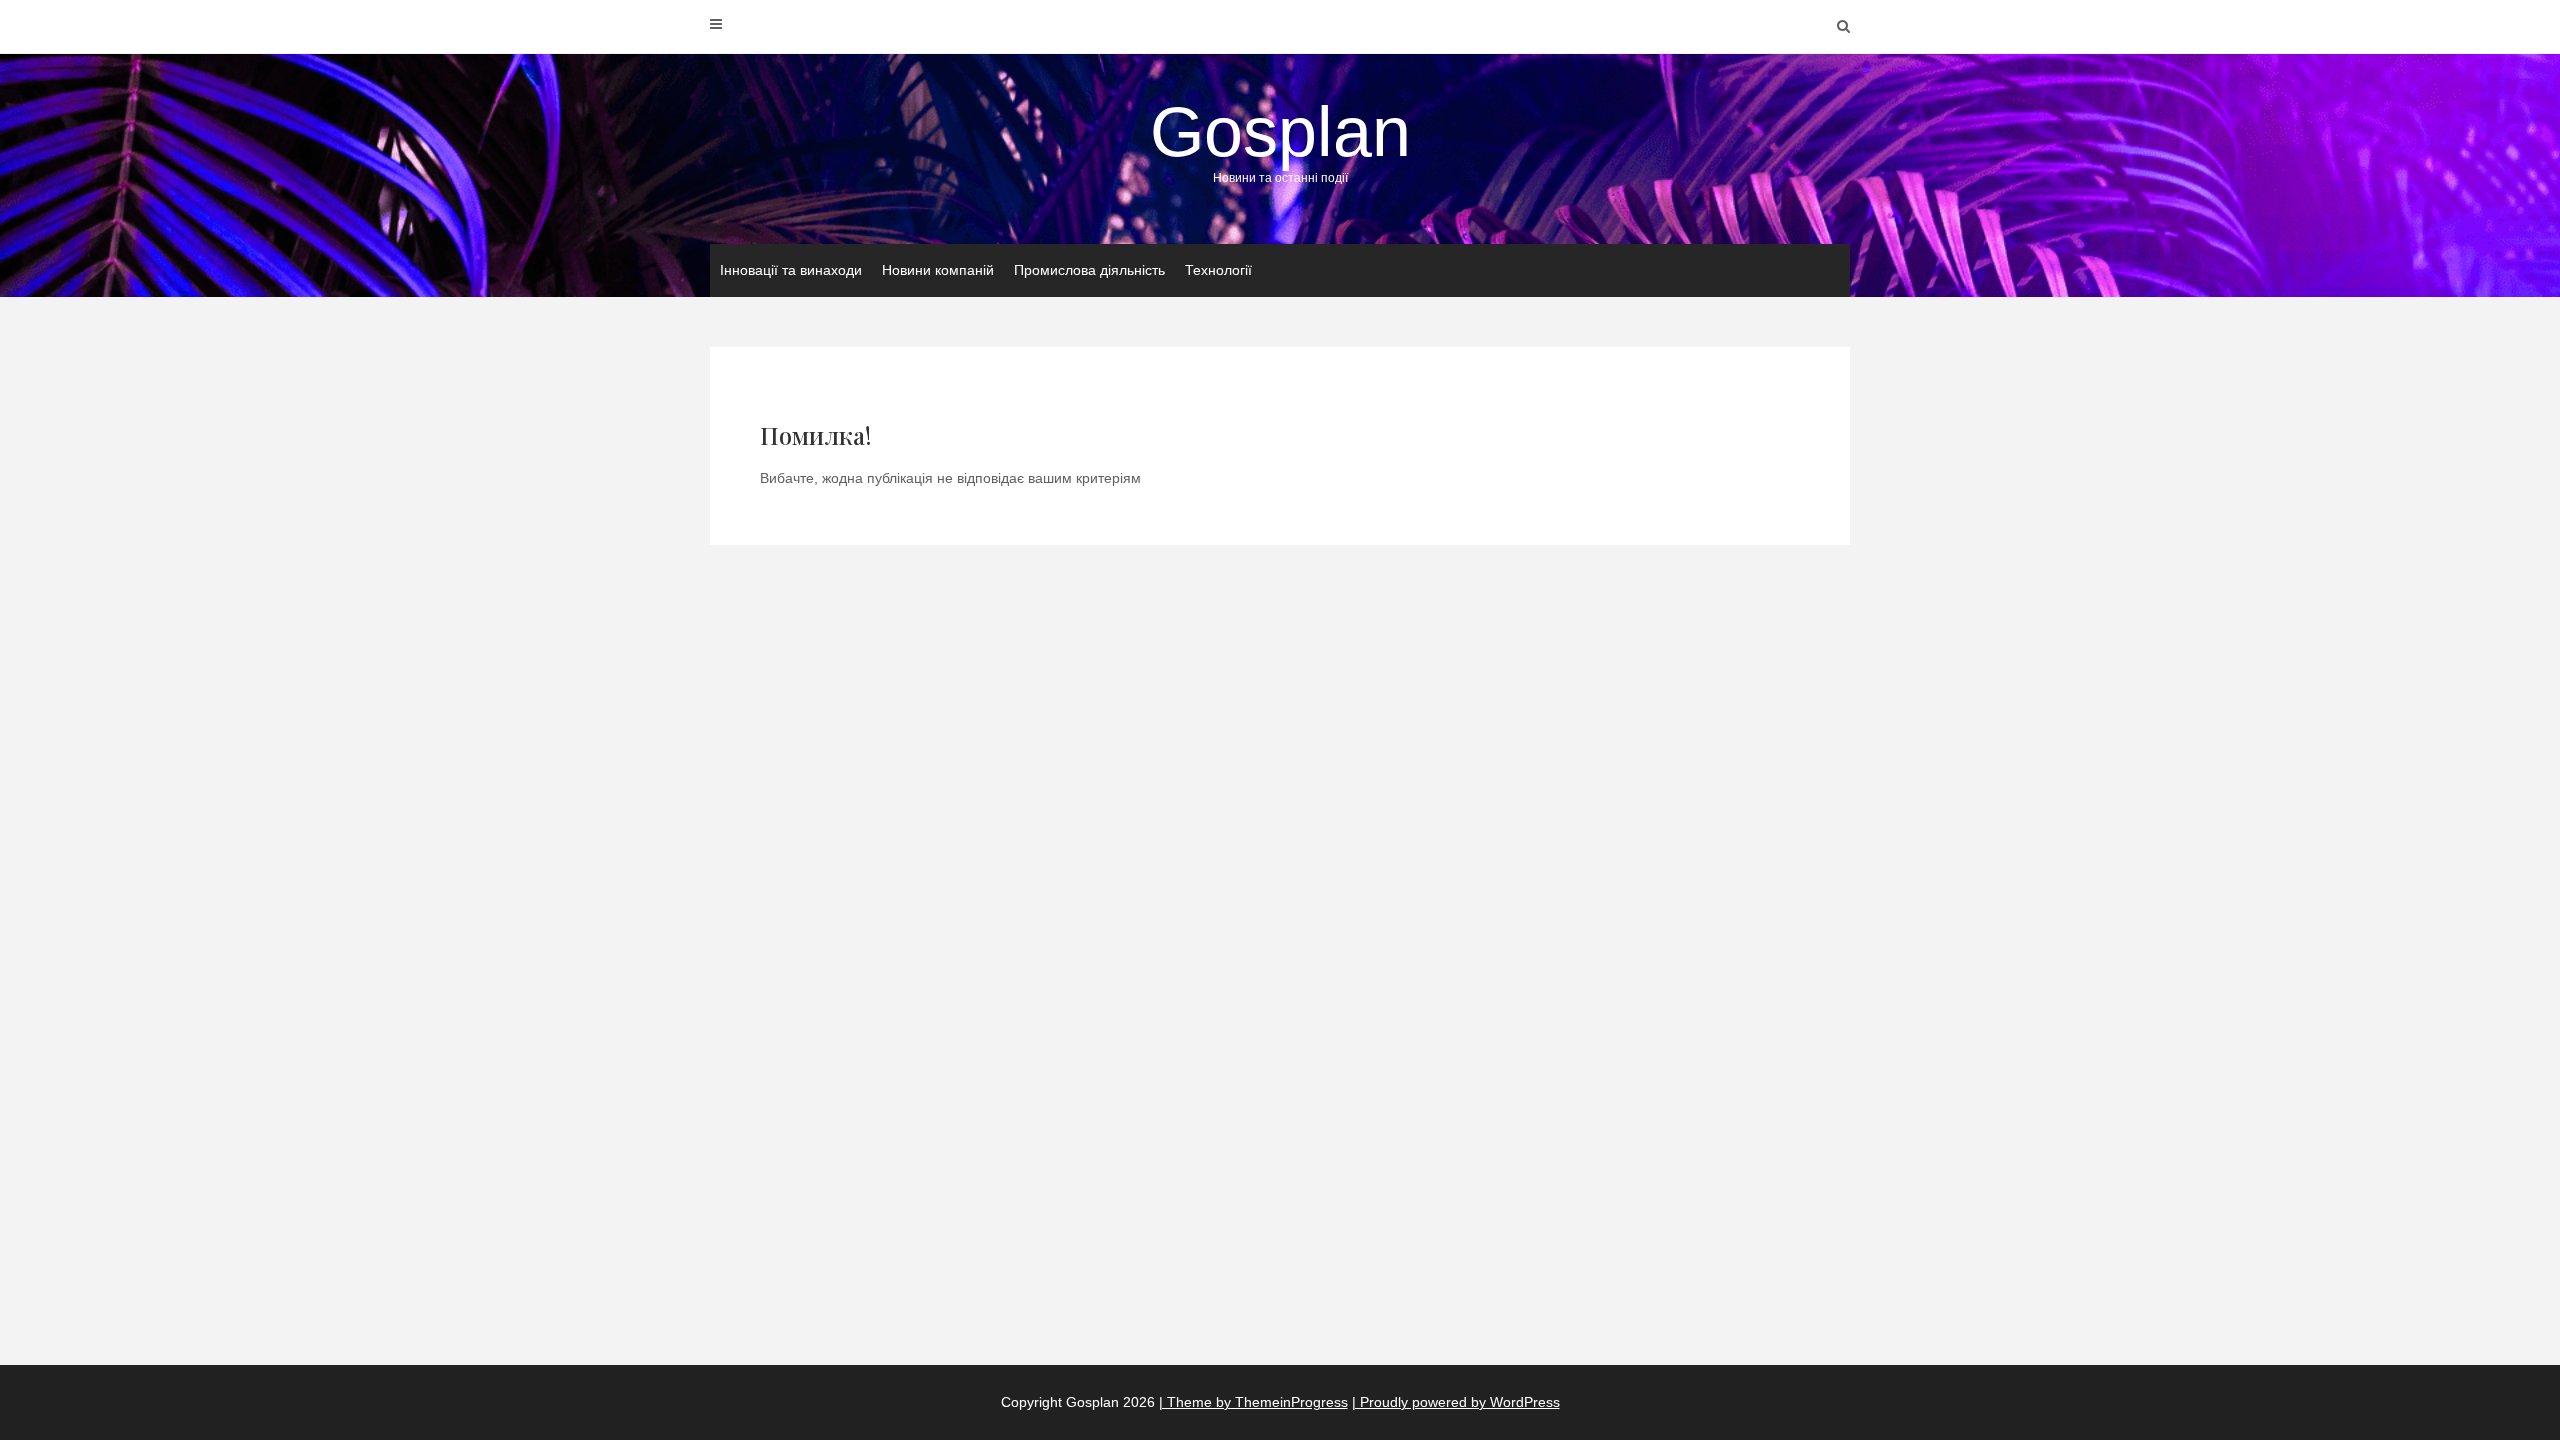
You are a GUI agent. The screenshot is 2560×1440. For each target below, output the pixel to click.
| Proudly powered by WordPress (1456, 1402)
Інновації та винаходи (791, 270)
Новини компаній (938, 270)
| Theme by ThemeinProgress (1253, 1402)
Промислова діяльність (1089, 270)
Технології (1218, 270)
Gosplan (1280, 139)
